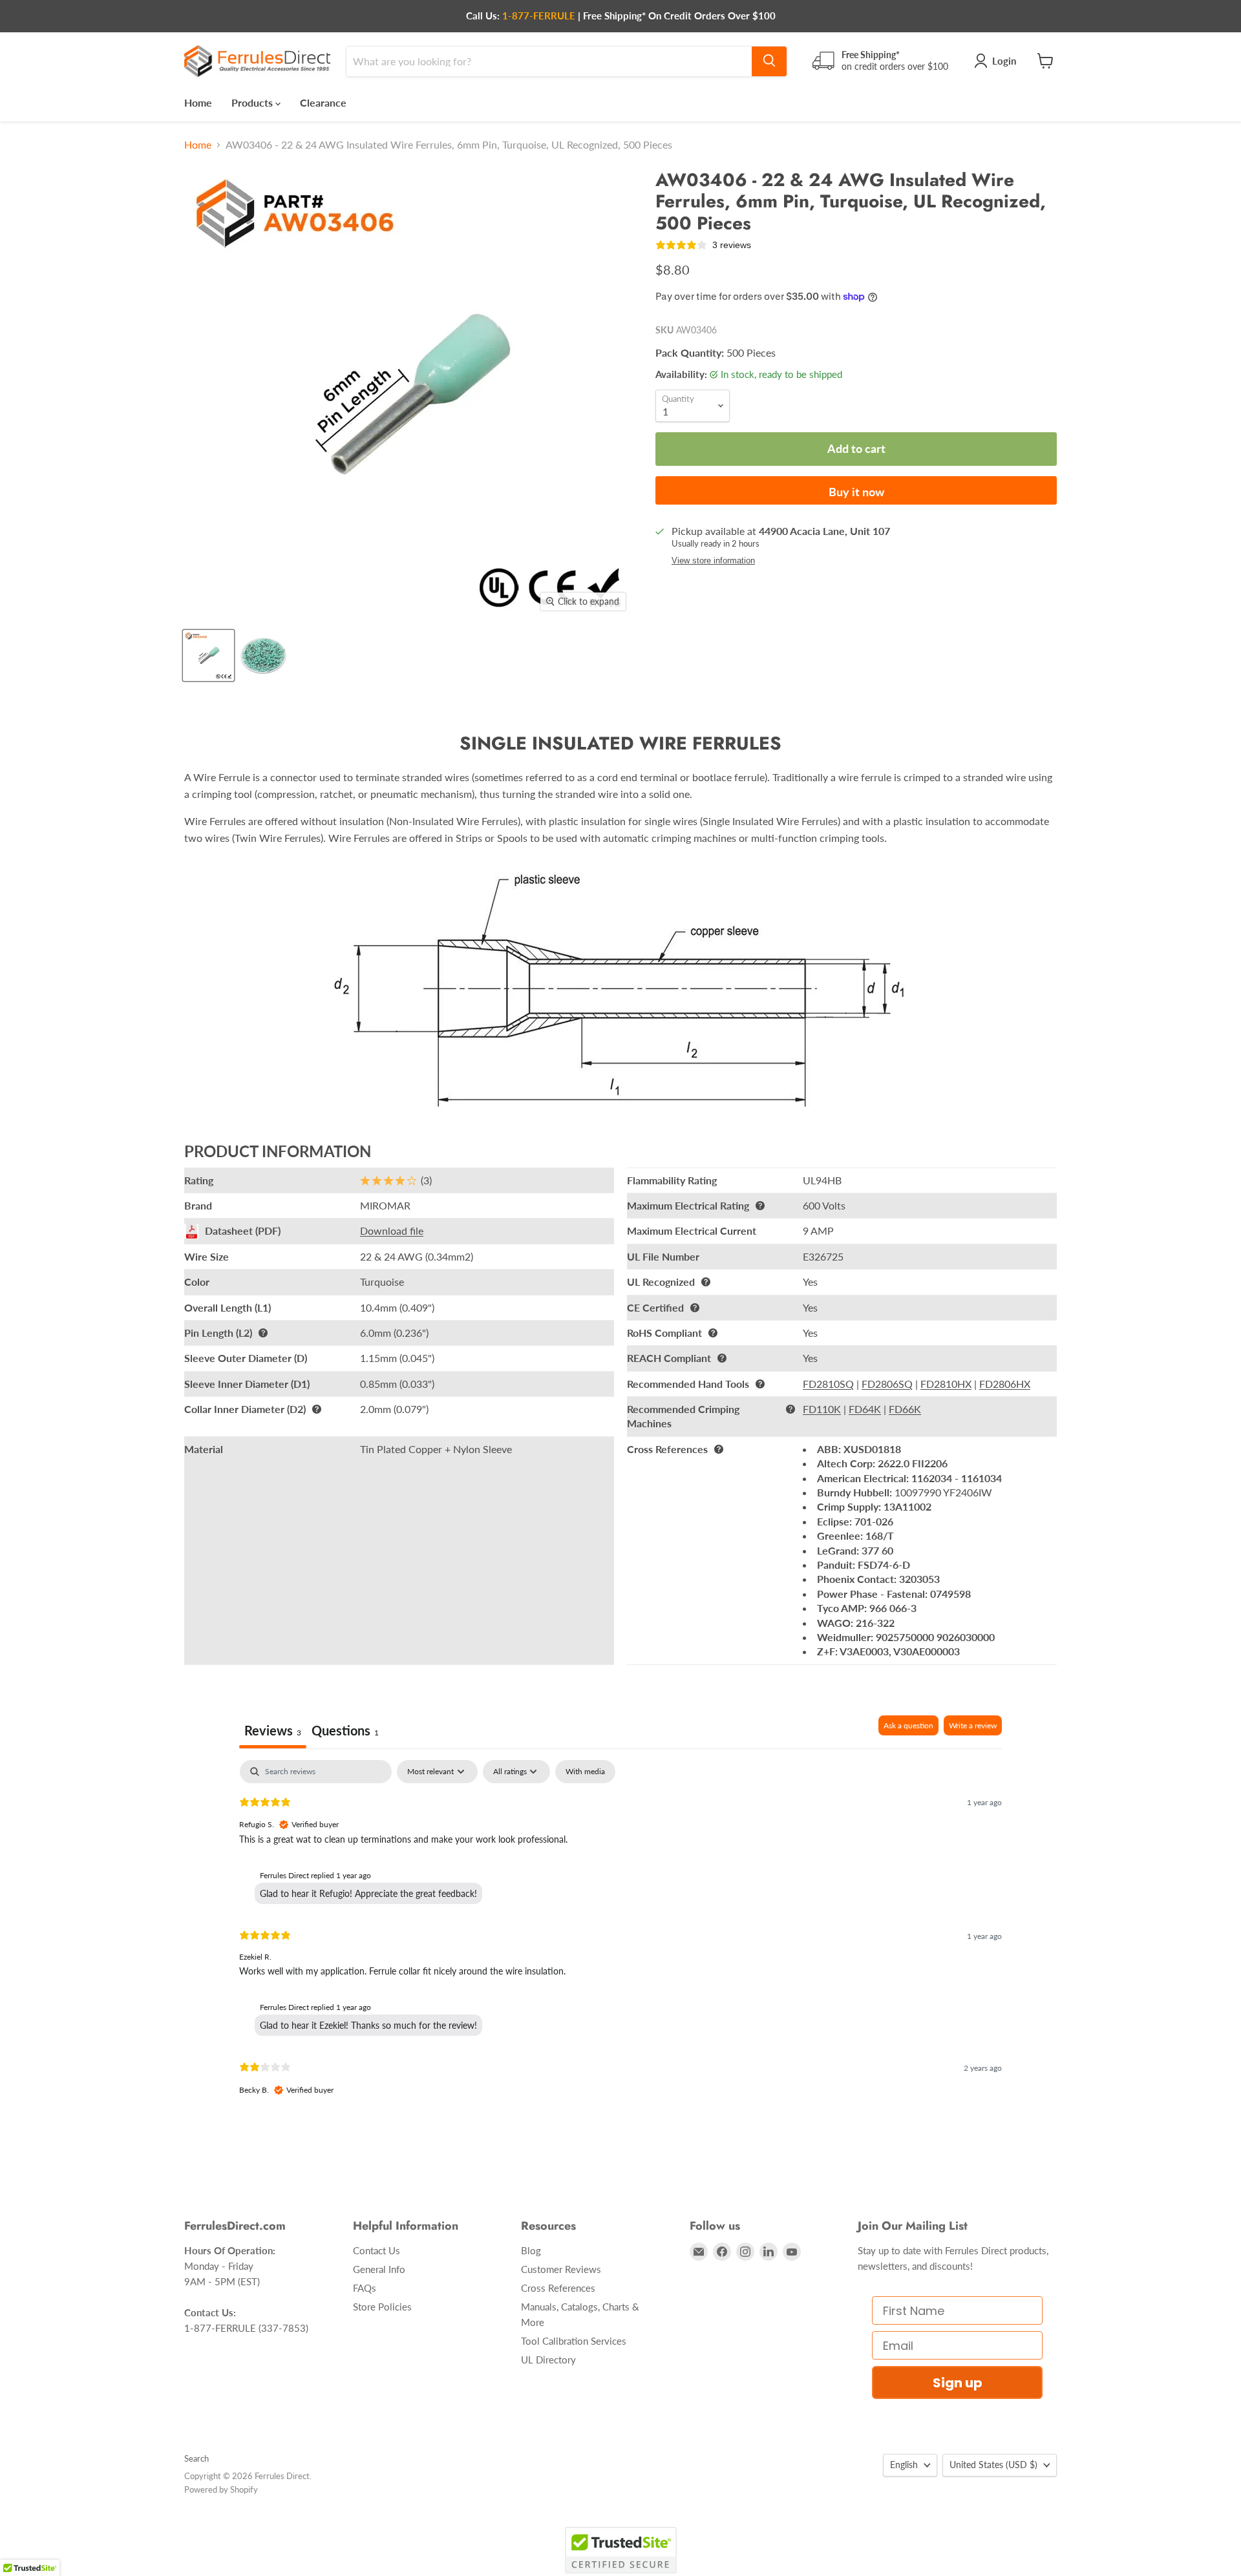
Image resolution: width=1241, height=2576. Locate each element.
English (904, 2465)
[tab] (345, 1732)
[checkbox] (585, 1772)
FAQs (365, 2288)
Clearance (323, 102)
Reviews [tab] (273, 1730)
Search (196, 2458)
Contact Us (377, 2250)
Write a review (973, 1725)
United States (993, 2465)
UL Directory (548, 2360)
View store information (713, 561)
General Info (379, 2269)
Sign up (958, 2383)
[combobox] (549, 61)
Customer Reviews (561, 2269)
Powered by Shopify (221, 2489)
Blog (531, 2250)
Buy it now (856, 492)
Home (198, 102)
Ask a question (908, 1725)
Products (253, 102)
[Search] (769, 61)
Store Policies (382, 2307)
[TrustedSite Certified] (621, 2550)
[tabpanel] (620, 1938)
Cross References (558, 2288)
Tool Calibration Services (574, 2341)
